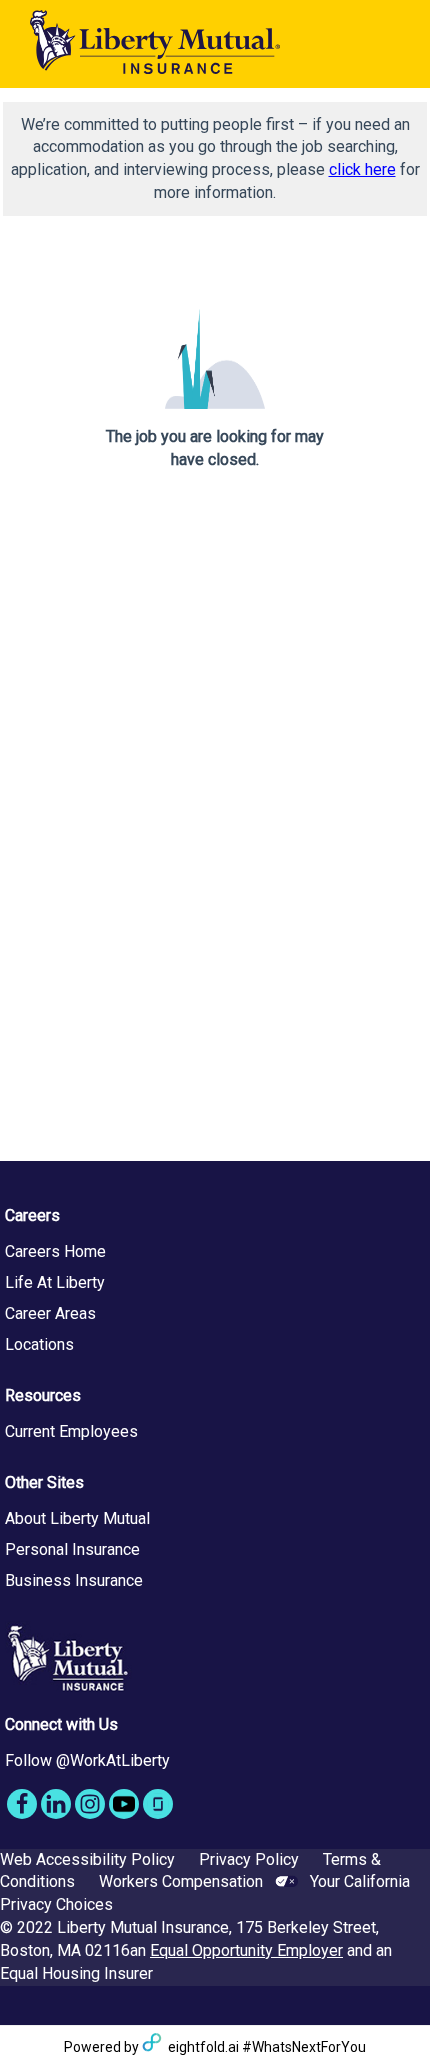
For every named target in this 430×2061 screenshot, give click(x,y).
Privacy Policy (249, 1859)
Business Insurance (74, 1580)
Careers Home (55, 1251)
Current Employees (71, 1431)
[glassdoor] (158, 1804)
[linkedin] (56, 1804)
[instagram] (90, 1804)
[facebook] (22, 1804)
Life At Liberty (55, 1282)
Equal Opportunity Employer (246, 1950)
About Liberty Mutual (77, 1518)
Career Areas (50, 1313)
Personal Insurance (72, 1549)
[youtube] (124, 1804)
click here (362, 169)
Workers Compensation (181, 1881)
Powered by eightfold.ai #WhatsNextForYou (215, 2047)
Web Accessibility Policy (87, 1859)
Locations (39, 1344)
